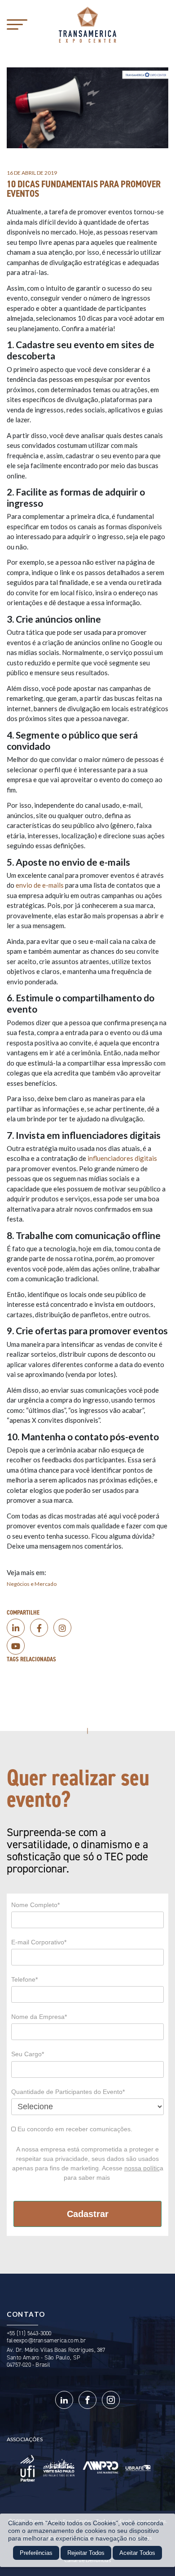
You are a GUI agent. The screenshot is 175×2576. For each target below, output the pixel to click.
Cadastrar (88, 2214)
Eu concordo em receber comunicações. (74, 2129)
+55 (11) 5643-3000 (29, 2333)
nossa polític (142, 2168)
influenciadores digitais (122, 1158)
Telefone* (24, 1979)
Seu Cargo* (28, 2054)
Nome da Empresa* (39, 2017)
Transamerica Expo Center (87, 25)
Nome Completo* (35, 1905)
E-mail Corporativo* (39, 1942)
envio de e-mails (40, 885)
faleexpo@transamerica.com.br (46, 2340)
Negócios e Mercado (32, 1584)
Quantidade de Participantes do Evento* (68, 2092)
